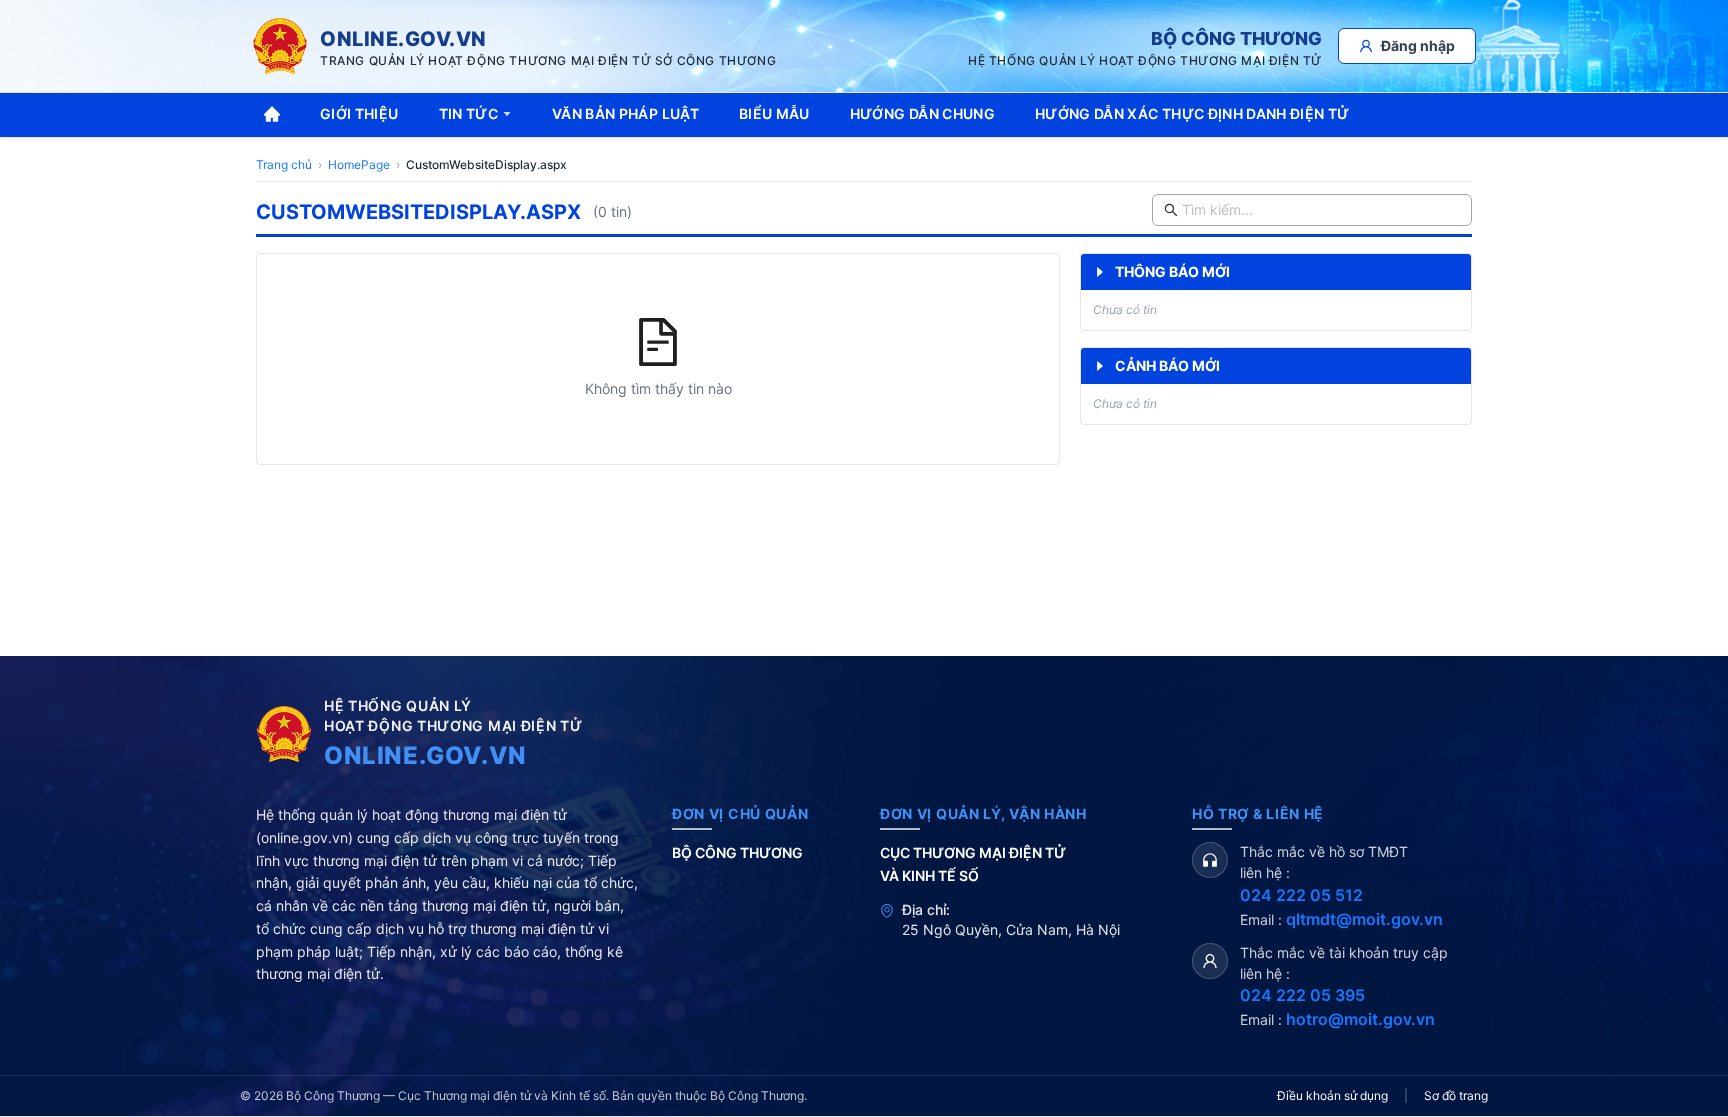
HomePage (359, 164)
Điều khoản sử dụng (1332, 1095)
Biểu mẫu (774, 113)
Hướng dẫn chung (922, 113)
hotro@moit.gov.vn (1360, 1019)
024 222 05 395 (1302, 995)
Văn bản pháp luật (625, 113)
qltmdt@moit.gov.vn (1364, 919)
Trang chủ (284, 164)
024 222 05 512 (1301, 895)
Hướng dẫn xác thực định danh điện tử (1192, 113)
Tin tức (468, 113)
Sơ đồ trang (1456, 1095)
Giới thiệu (359, 113)
